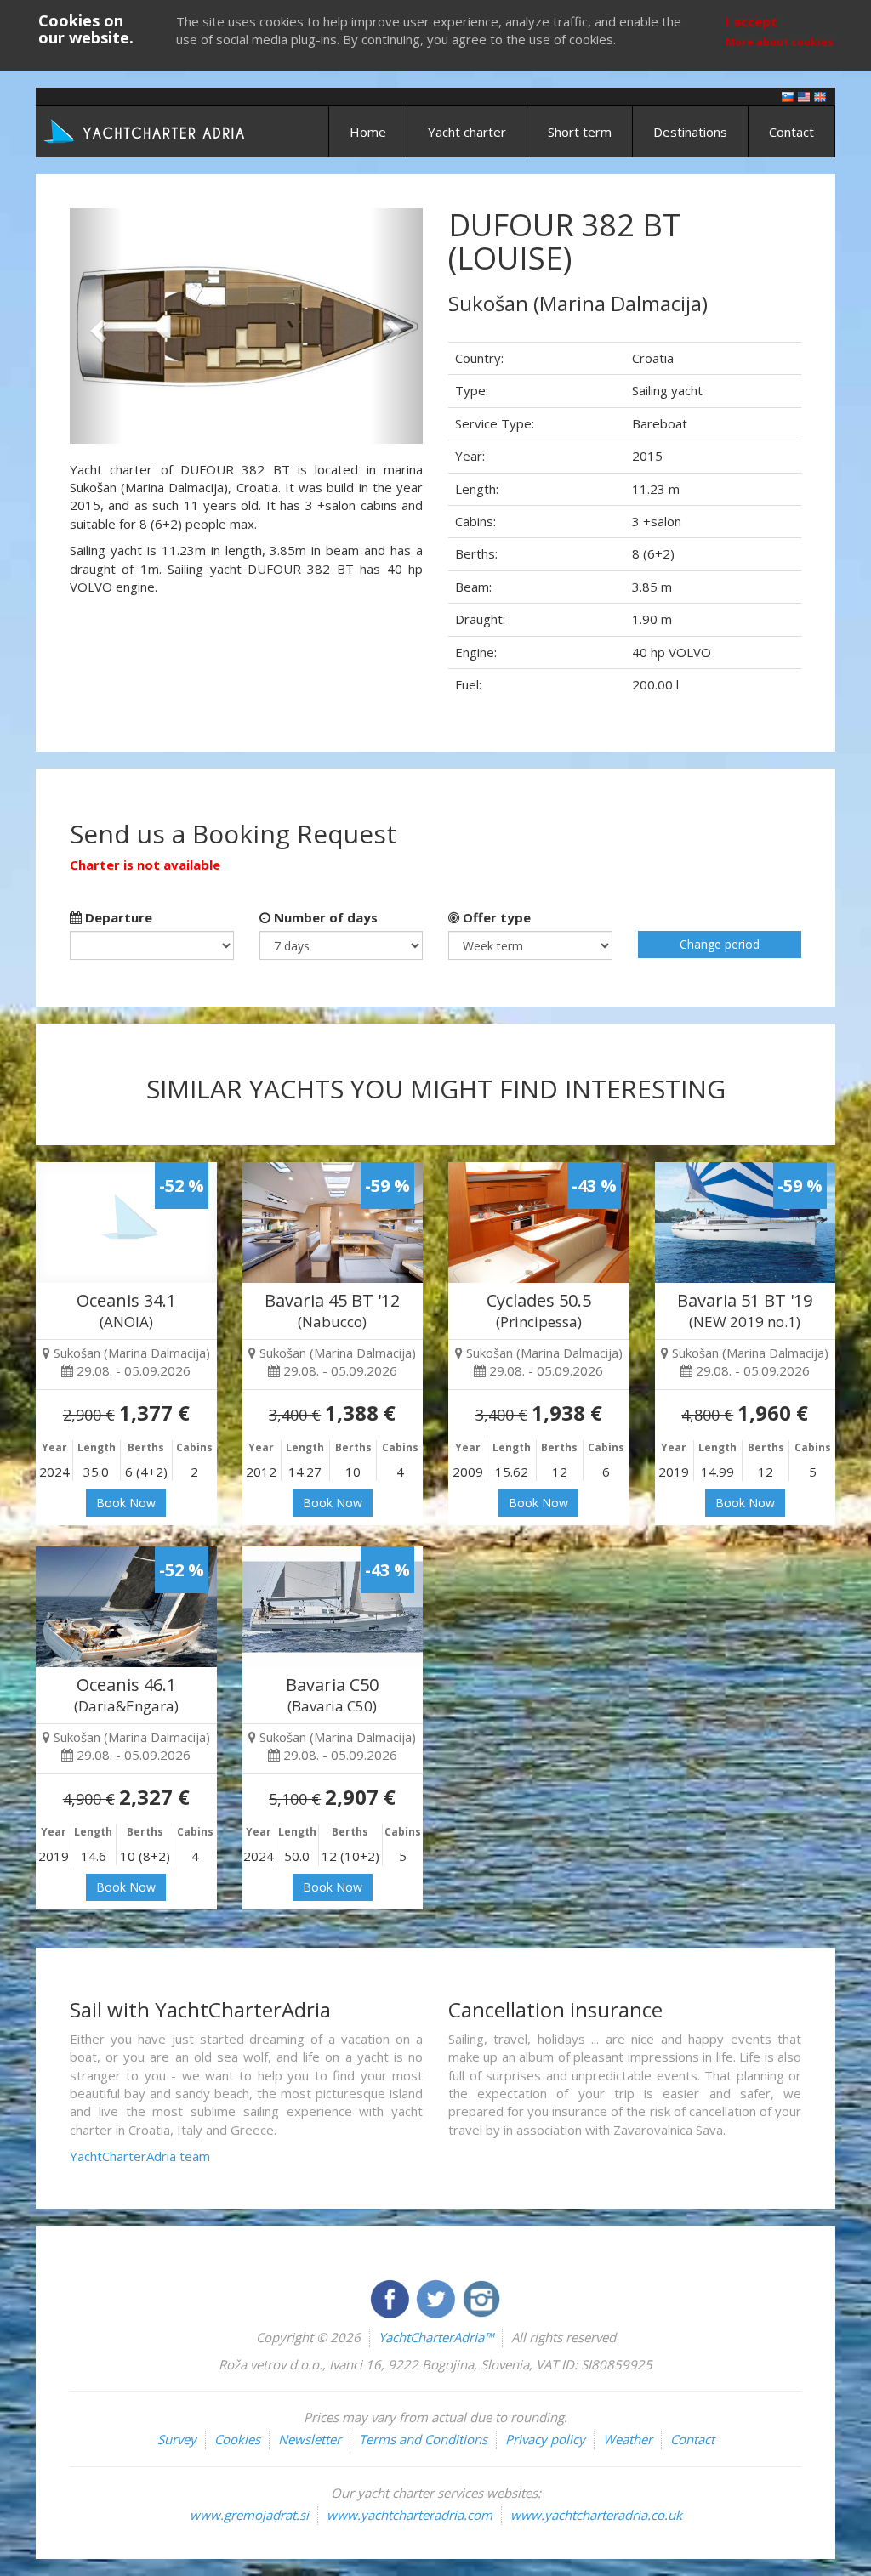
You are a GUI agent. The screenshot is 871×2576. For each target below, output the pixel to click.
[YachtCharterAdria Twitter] (437, 2297)
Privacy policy (545, 2439)
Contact (791, 132)
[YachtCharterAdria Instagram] (481, 2297)
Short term (580, 132)
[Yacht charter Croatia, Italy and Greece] (804, 96)
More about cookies (780, 42)
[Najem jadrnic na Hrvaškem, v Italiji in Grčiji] (788, 96)
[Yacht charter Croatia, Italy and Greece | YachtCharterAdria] (146, 130)
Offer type (495, 917)
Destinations (690, 132)
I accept (751, 21)
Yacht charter (467, 132)
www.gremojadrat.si (249, 2515)
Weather (628, 2439)
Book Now (126, 1503)
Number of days (324, 917)
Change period (720, 944)
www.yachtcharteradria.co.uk (596, 2515)
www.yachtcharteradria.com (410, 2515)
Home (368, 132)
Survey (177, 2439)
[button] (96, 326)
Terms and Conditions (423, 2439)
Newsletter (310, 2439)
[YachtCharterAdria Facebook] (391, 2297)
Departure (117, 917)
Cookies (237, 2439)
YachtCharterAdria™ (436, 2337)
